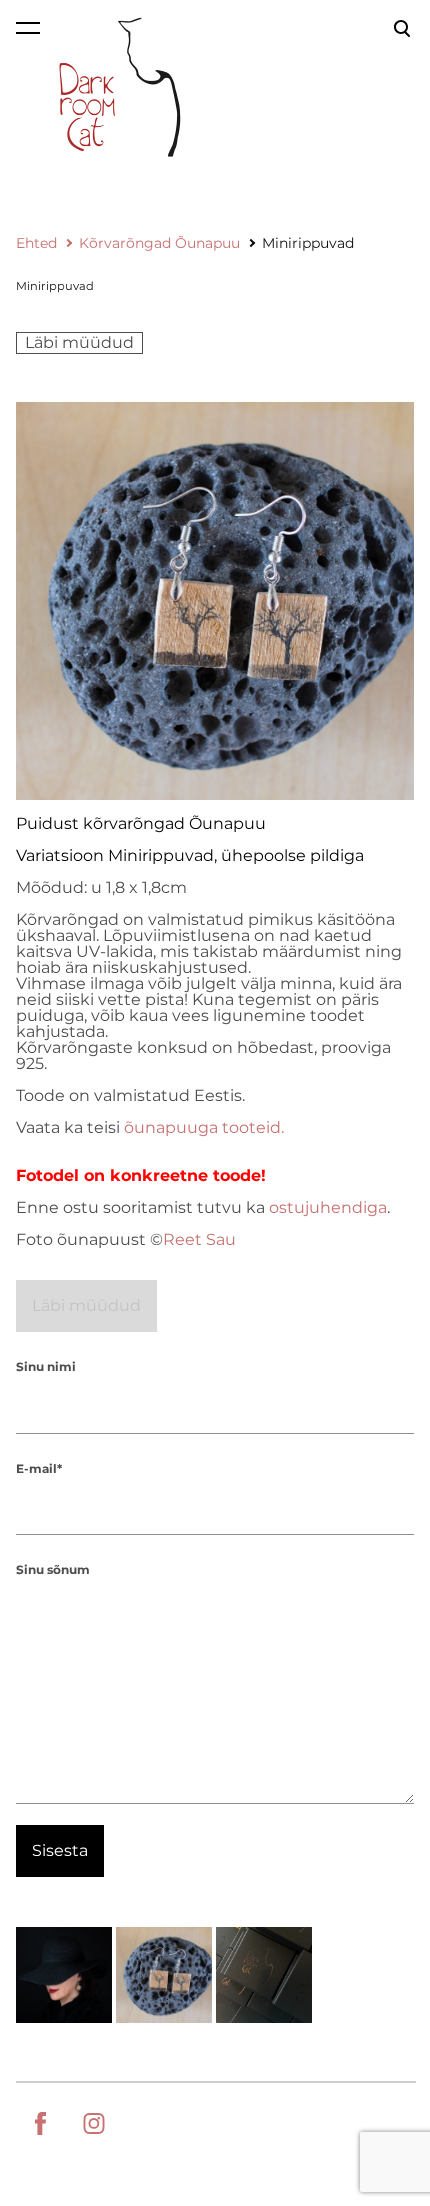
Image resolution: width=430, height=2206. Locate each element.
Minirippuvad (308, 243)
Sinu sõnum (53, 1569)
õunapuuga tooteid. (204, 1127)
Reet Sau (199, 1239)
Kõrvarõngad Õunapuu (159, 243)
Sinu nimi (46, 1366)
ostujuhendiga (328, 1207)
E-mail (36, 1468)
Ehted (36, 243)
